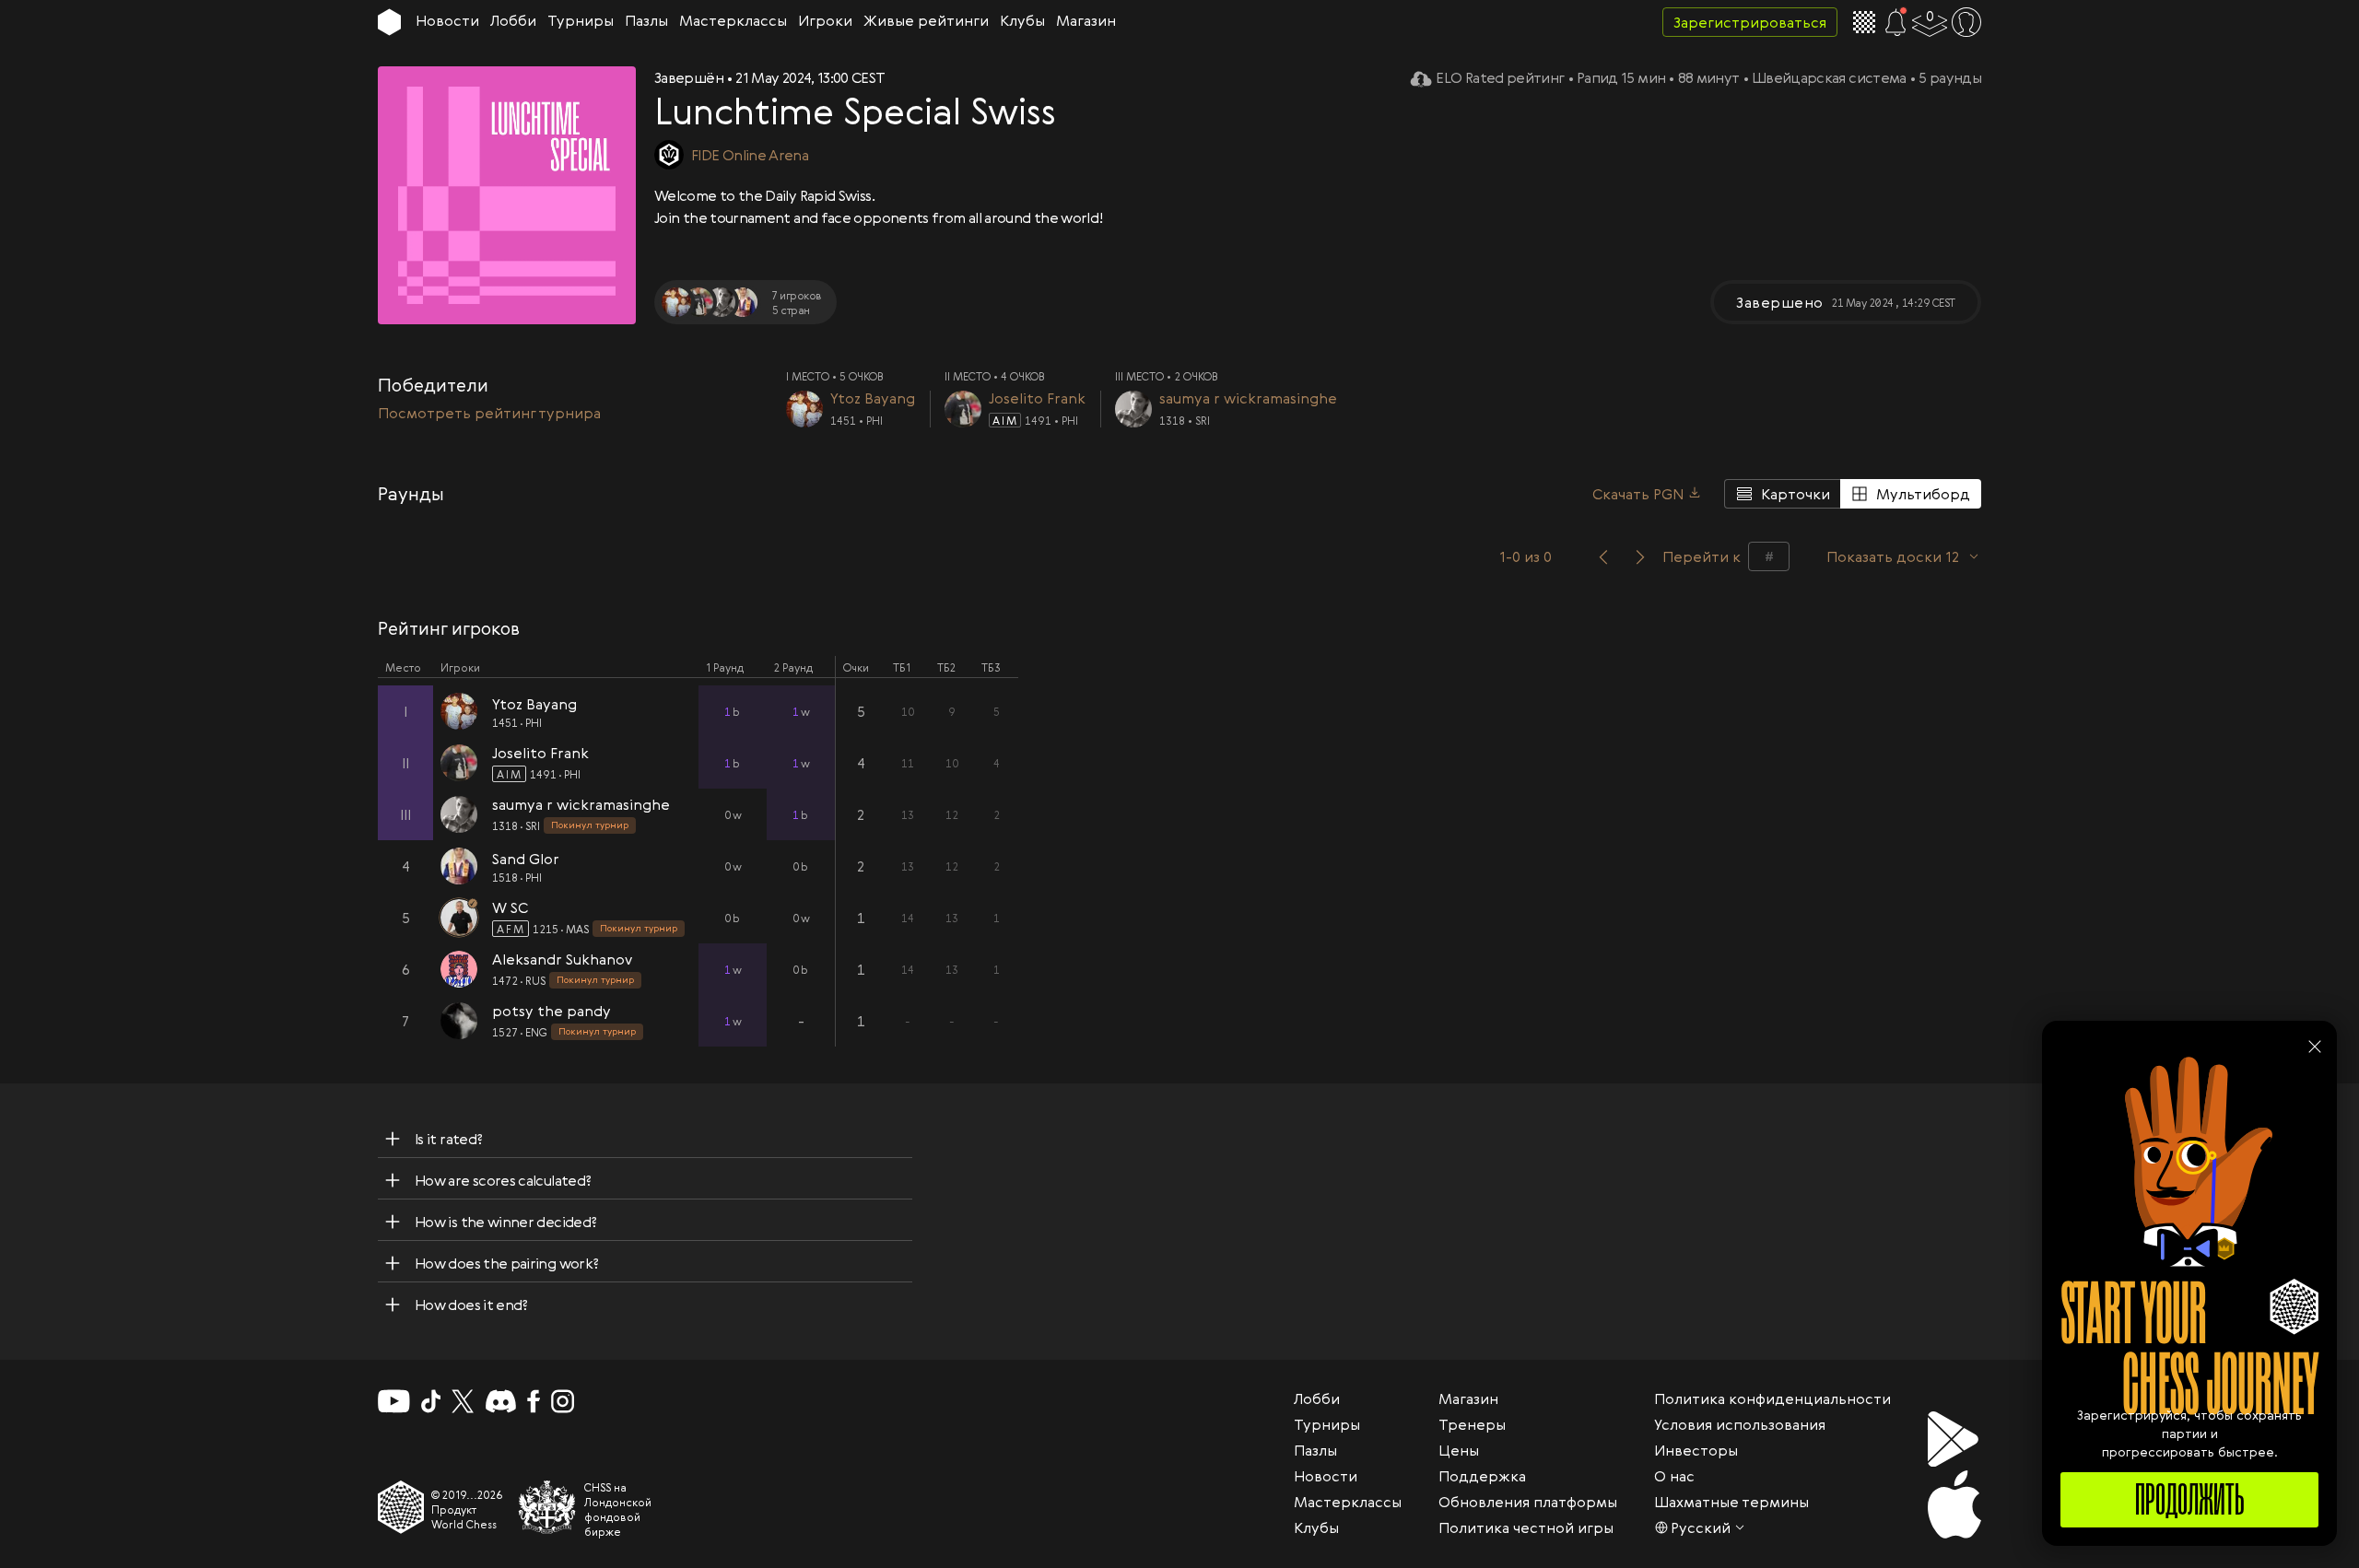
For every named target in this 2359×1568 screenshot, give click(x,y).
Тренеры (1472, 1424)
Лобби (513, 20)
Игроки (825, 20)
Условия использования (1740, 1424)
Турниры (581, 20)
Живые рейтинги (926, 20)
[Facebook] (534, 1401)
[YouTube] (394, 1401)
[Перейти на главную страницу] (389, 22)
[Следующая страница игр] (1640, 556)
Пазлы (646, 20)
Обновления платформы (1528, 1502)
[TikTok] (431, 1401)
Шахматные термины (1731, 1502)
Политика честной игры (1526, 1527)
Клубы (1022, 20)
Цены (1459, 1450)
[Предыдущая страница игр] (1603, 556)
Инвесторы (1696, 1450)
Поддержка (1482, 1476)
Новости (447, 20)
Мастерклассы (733, 20)
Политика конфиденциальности (1772, 1398)
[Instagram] (563, 1401)
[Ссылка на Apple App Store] (1954, 1504)
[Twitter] (463, 1401)
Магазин (1086, 20)
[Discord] (501, 1401)
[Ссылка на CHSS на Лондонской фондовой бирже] (547, 1507)
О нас (1674, 1476)
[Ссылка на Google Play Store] (1954, 1439)
